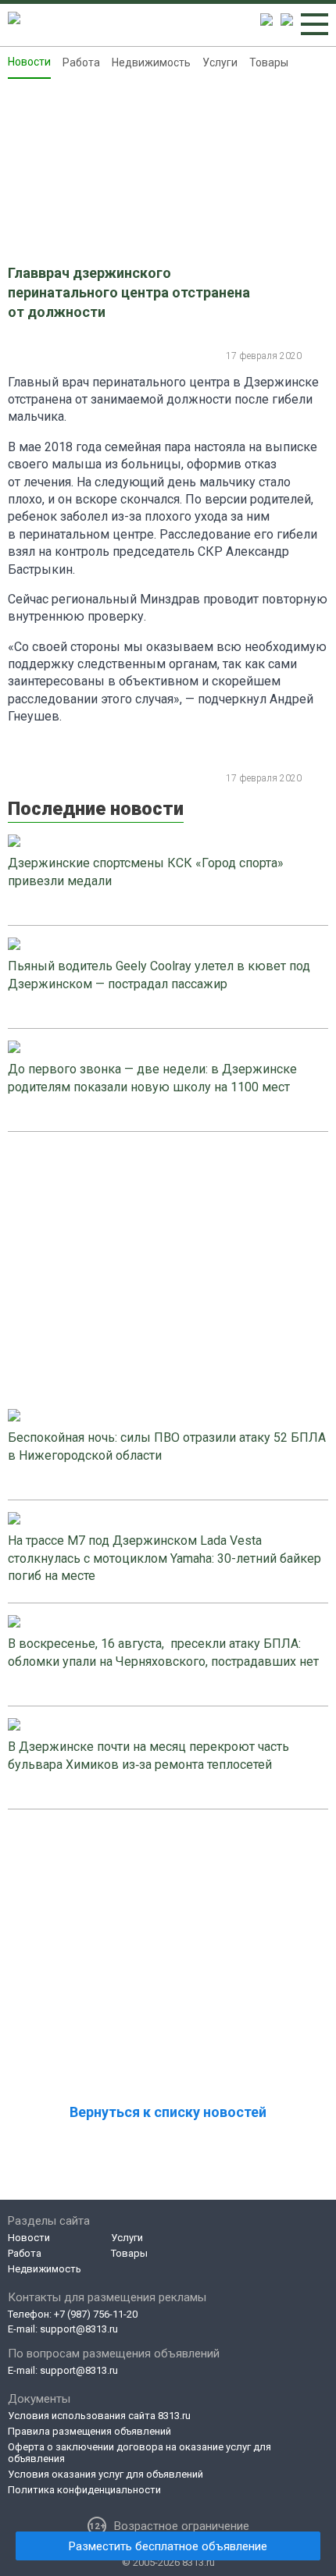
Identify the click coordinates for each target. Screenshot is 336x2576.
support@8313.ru (79, 2329)
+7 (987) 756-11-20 (96, 2314)
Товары (269, 62)
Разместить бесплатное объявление (168, 2546)
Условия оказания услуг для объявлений (105, 2474)
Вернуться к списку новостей (168, 2112)
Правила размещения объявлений (89, 2431)
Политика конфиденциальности (84, 2490)
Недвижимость (151, 62)
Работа (81, 62)
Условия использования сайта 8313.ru (99, 2416)
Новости (29, 62)
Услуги (220, 62)
